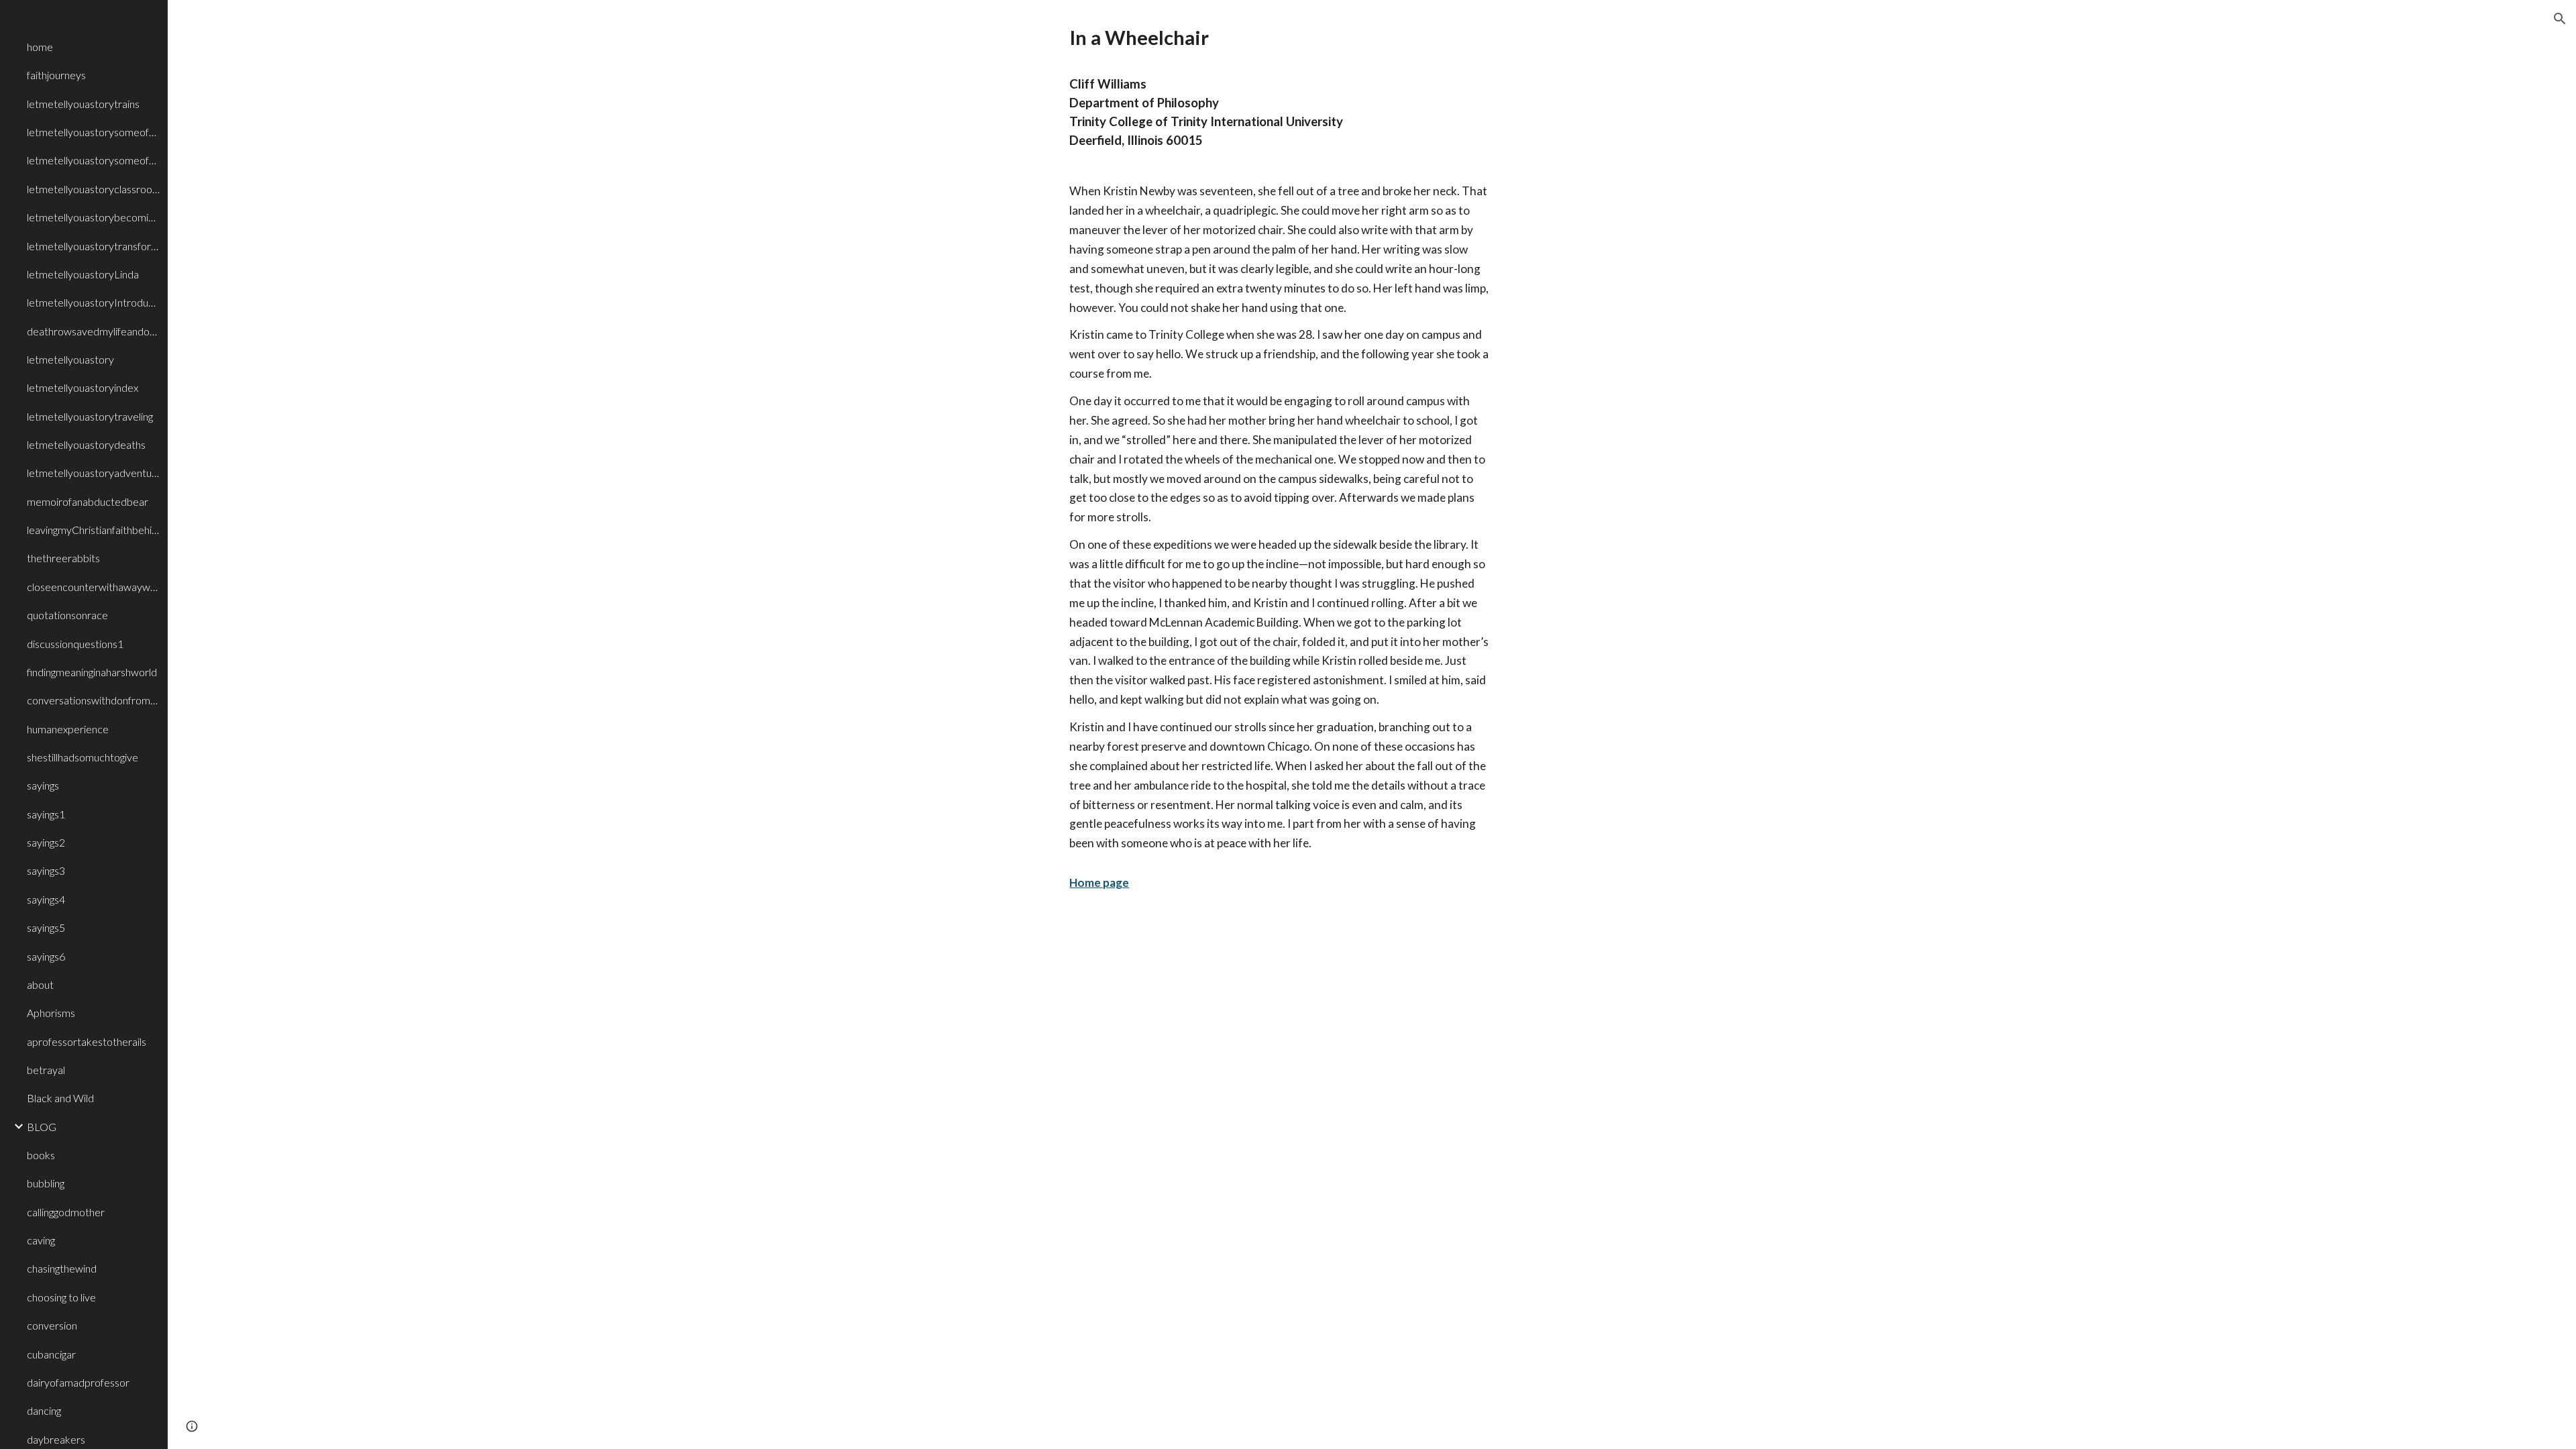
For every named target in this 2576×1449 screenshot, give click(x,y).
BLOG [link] (42, 1127)
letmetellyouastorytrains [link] (83, 104)
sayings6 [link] (46, 956)
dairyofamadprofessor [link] (78, 1382)
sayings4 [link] (46, 899)
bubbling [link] (46, 1183)
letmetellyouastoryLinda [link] (83, 274)
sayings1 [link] (46, 814)
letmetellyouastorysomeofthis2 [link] (93, 132)
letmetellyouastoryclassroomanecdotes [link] (93, 189)
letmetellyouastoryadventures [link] (93, 473)
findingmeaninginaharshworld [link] (92, 672)
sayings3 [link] (46, 870)
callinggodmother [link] (66, 1212)
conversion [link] (52, 1325)
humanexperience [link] (68, 729)
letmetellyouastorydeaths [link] (86, 444)
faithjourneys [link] (56, 75)
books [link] (41, 1155)
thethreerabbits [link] (63, 558)
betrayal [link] (46, 1070)
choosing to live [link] (61, 1297)
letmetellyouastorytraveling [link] (90, 416)
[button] (2560, 19)
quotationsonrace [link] (67, 615)
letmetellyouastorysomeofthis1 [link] (93, 160)
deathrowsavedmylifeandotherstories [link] (93, 331)
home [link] (40, 47)
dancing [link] (44, 1410)
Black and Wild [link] (60, 1098)
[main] (1272, 471)
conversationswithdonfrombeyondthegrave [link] (93, 700)
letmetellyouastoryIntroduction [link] (93, 302)
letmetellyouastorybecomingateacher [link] (93, 217)
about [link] (40, 984)
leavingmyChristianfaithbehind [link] (93, 530)
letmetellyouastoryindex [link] (83, 387)
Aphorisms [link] (51, 1013)
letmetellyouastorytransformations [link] (93, 246)
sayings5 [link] (46, 927)
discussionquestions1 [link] (75, 644)
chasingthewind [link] (62, 1268)
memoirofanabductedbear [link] (88, 501)
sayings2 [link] (46, 842)
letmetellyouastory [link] (70, 359)
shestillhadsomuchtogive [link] (83, 757)
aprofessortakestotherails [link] (87, 1041)
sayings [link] (43, 785)
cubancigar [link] (51, 1354)
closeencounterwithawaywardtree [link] (93, 587)
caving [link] (41, 1240)
